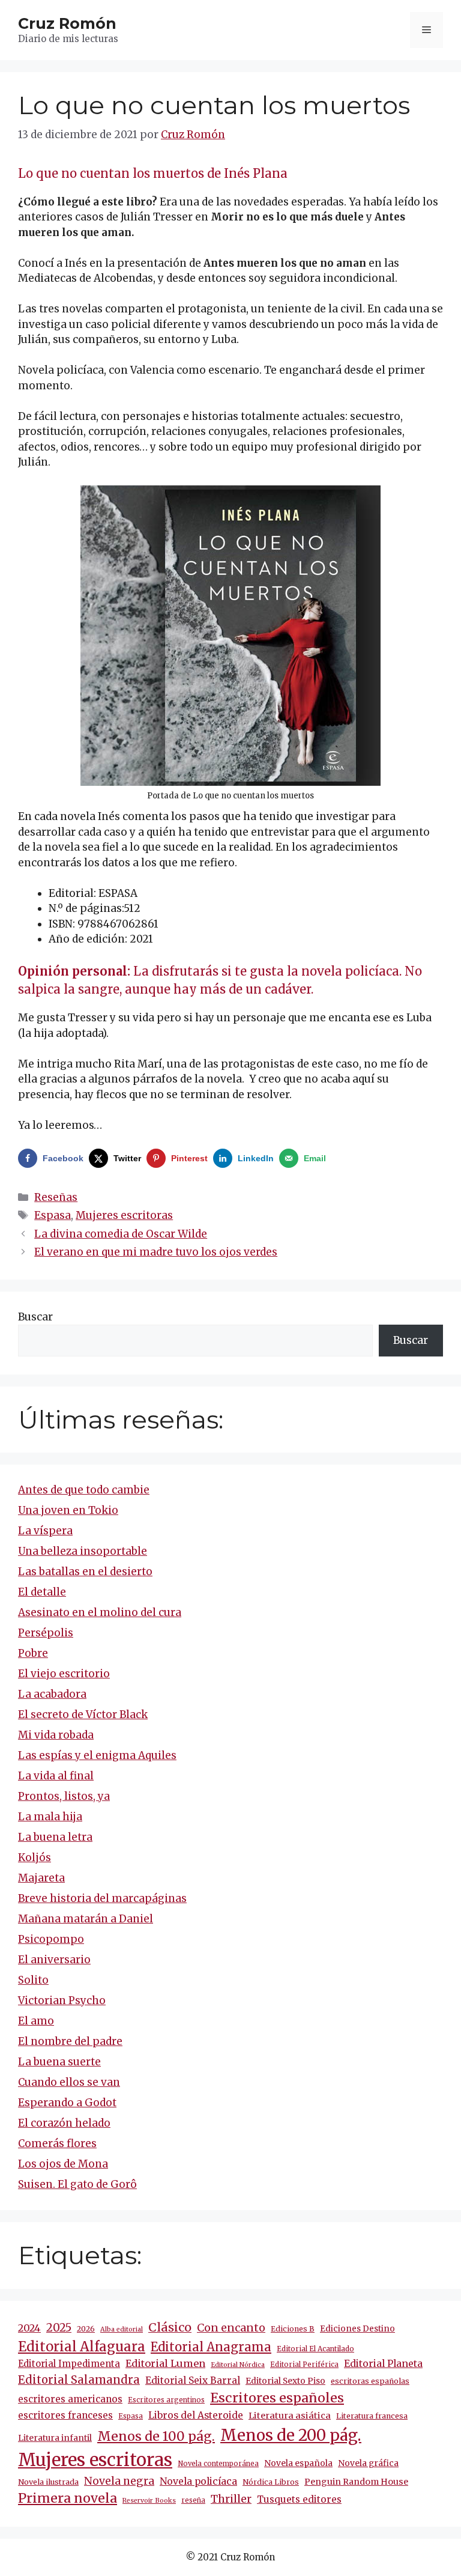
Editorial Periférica (304, 2365)
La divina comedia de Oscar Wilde (121, 1234)
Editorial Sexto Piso (285, 2381)
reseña (193, 2500)
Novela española (298, 2463)
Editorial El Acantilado (315, 2349)
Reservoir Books (149, 2501)
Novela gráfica (368, 2463)
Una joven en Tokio (68, 1510)
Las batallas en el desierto (85, 1572)
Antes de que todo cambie (84, 1490)
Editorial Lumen (165, 2363)
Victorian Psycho (62, 2000)
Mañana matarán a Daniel (86, 1919)
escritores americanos (70, 2399)
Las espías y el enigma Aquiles (97, 1755)
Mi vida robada (56, 1735)
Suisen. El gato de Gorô (77, 2184)
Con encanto (231, 2328)
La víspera (45, 1531)
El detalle (42, 1592)
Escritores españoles (277, 2398)
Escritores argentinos (166, 2400)
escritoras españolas (370, 2381)
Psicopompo (51, 1939)
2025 (59, 2328)
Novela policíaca (198, 2481)
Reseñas (56, 1197)
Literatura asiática (290, 2416)
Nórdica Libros (271, 2482)
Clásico (170, 2327)
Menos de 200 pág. (291, 2435)
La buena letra (55, 1837)
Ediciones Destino (357, 2329)
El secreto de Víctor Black (83, 1715)
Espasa (53, 1215)
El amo (36, 2021)
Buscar (35, 1317)
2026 (86, 2329)
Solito (33, 1980)
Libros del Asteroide (196, 2415)
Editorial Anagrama (211, 2347)
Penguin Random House (356, 2482)
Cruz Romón (67, 23)
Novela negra (119, 2481)
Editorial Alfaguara (82, 2347)
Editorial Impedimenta (69, 2364)
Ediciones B (293, 2329)
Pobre (33, 1653)
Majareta (41, 1878)
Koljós (35, 1858)
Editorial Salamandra (79, 2380)
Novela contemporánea (218, 2464)
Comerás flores (57, 2143)
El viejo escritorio (64, 1674)
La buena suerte (59, 2062)
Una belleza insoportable (83, 1551)
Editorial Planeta (383, 2363)
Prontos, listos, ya (64, 1796)
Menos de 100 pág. (156, 2436)
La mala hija (50, 1817)
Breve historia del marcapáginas (102, 1898)
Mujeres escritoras (124, 1215)
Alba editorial (122, 2329)
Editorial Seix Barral (193, 2380)
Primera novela (68, 2498)
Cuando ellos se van (69, 2082)
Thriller (231, 2499)
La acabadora (52, 1694)
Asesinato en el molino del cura (100, 1612)
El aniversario (54, 1960)
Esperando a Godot (67, 2103)
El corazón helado (64, 2123)
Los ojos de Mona (63, 2164)
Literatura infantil (55, 2438)
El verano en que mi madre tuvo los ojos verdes (156, 1252)
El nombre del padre (70, 2041)
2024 (29, 2328)
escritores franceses (65, 2415)
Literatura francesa (372, 2416)
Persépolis (46, 1633)
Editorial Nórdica (238, 2365)
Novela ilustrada (48, 2482)
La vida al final (56, 1776)
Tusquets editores (299, 2499)
